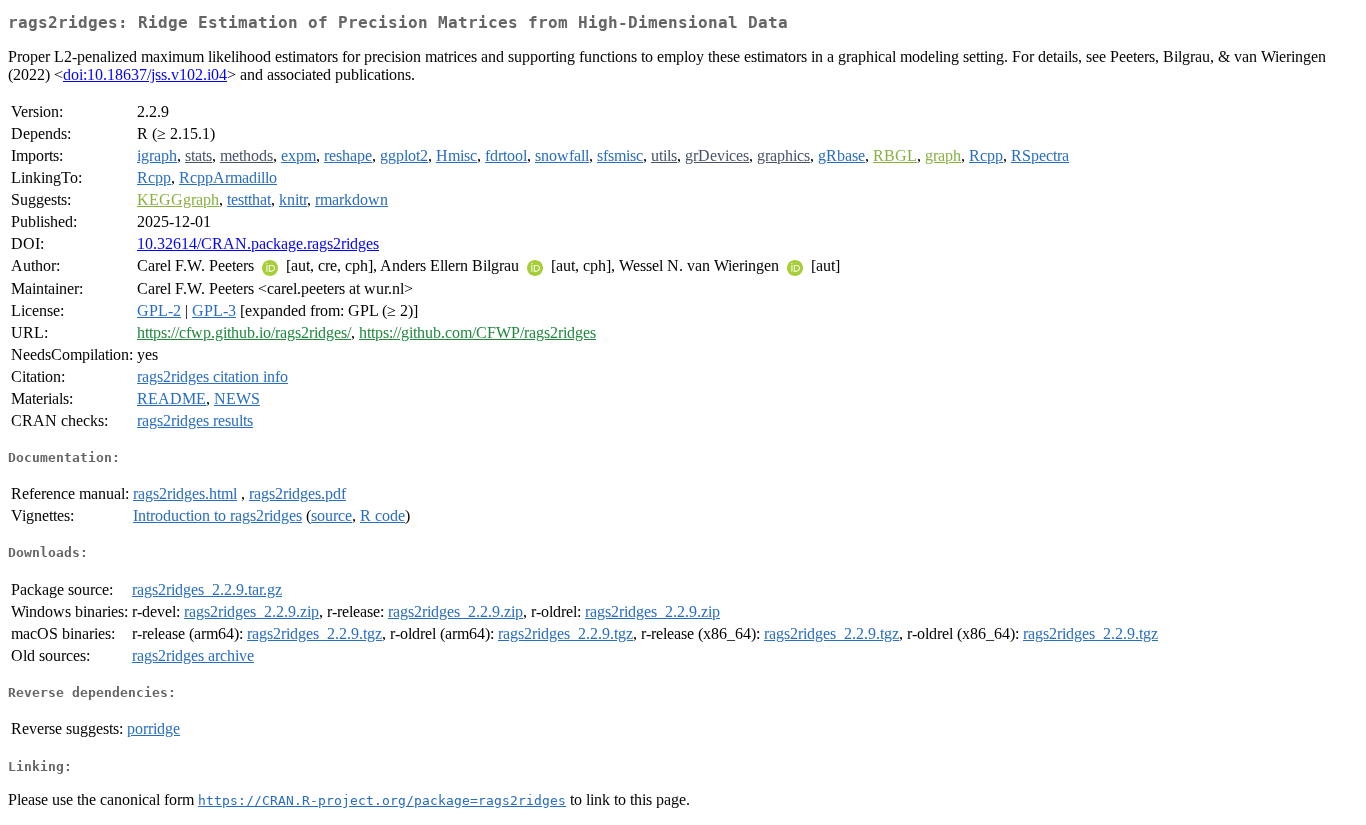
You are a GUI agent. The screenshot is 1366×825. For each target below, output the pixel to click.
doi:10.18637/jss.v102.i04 (145, 74)
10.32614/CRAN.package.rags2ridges (258, 243)
